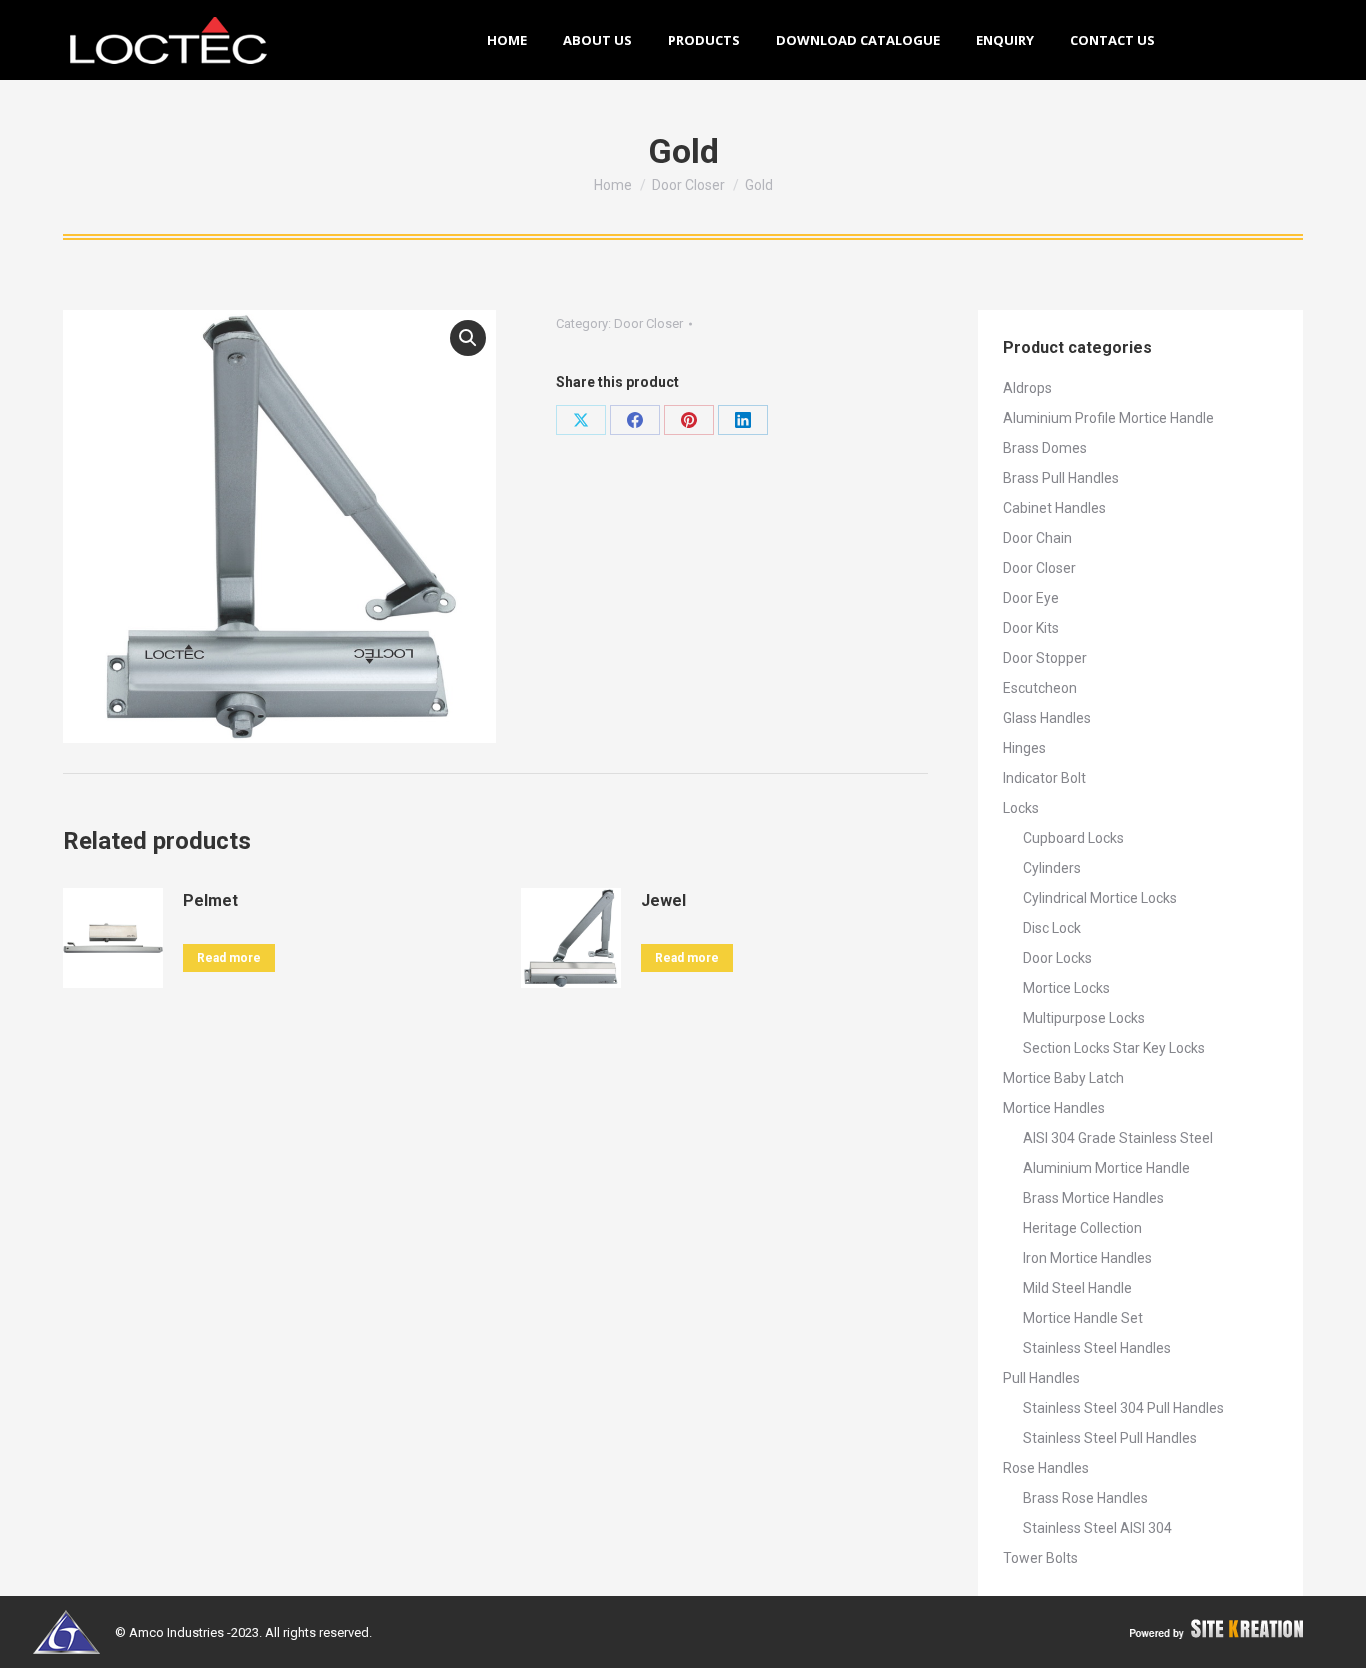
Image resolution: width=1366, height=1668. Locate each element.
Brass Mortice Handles (1093, 1198)
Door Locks (1057, 958)
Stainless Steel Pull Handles (1110, 1438)
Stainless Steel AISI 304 (1097, 1528)
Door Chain (1037, 538)
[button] (468, 338)
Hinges (1024, 748)
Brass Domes (1045, 448)
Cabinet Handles (1054, 508)
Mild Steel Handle (1077, 1288)
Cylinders (1052, 868)
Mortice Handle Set (1083, 1318)
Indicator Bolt (1044, 778)
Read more (229, 958)
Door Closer (648, 323)
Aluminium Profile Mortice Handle (1108, 418)
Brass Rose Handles (1085, 1498)
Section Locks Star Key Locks (1114, 1048)
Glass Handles (1047, 718)
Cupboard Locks (1073, 838)
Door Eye (1031, 598)
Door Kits (1031, 628)
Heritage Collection (1082, 1228)
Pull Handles (1041, 1378)
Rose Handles (1046, 1468)
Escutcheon (1040, 688)
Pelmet (210, 900)
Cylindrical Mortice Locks (1100, 898)
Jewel (663, 900)
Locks (1021, 808)
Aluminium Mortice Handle (1106, 1168)
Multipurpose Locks (1084, 1018)
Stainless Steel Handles (1097, 1348)
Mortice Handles (1054, 1108)
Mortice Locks (1066, 988)
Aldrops (1027, 388)
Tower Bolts (1040, 1558)
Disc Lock (1052, 928)
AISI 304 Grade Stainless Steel (1118, 1138)
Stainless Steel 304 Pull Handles (1123, 1408)
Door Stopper (1045, 658)
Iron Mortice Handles (1087, 1258)
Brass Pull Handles (1061, 478)
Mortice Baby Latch (1063, 1078)
